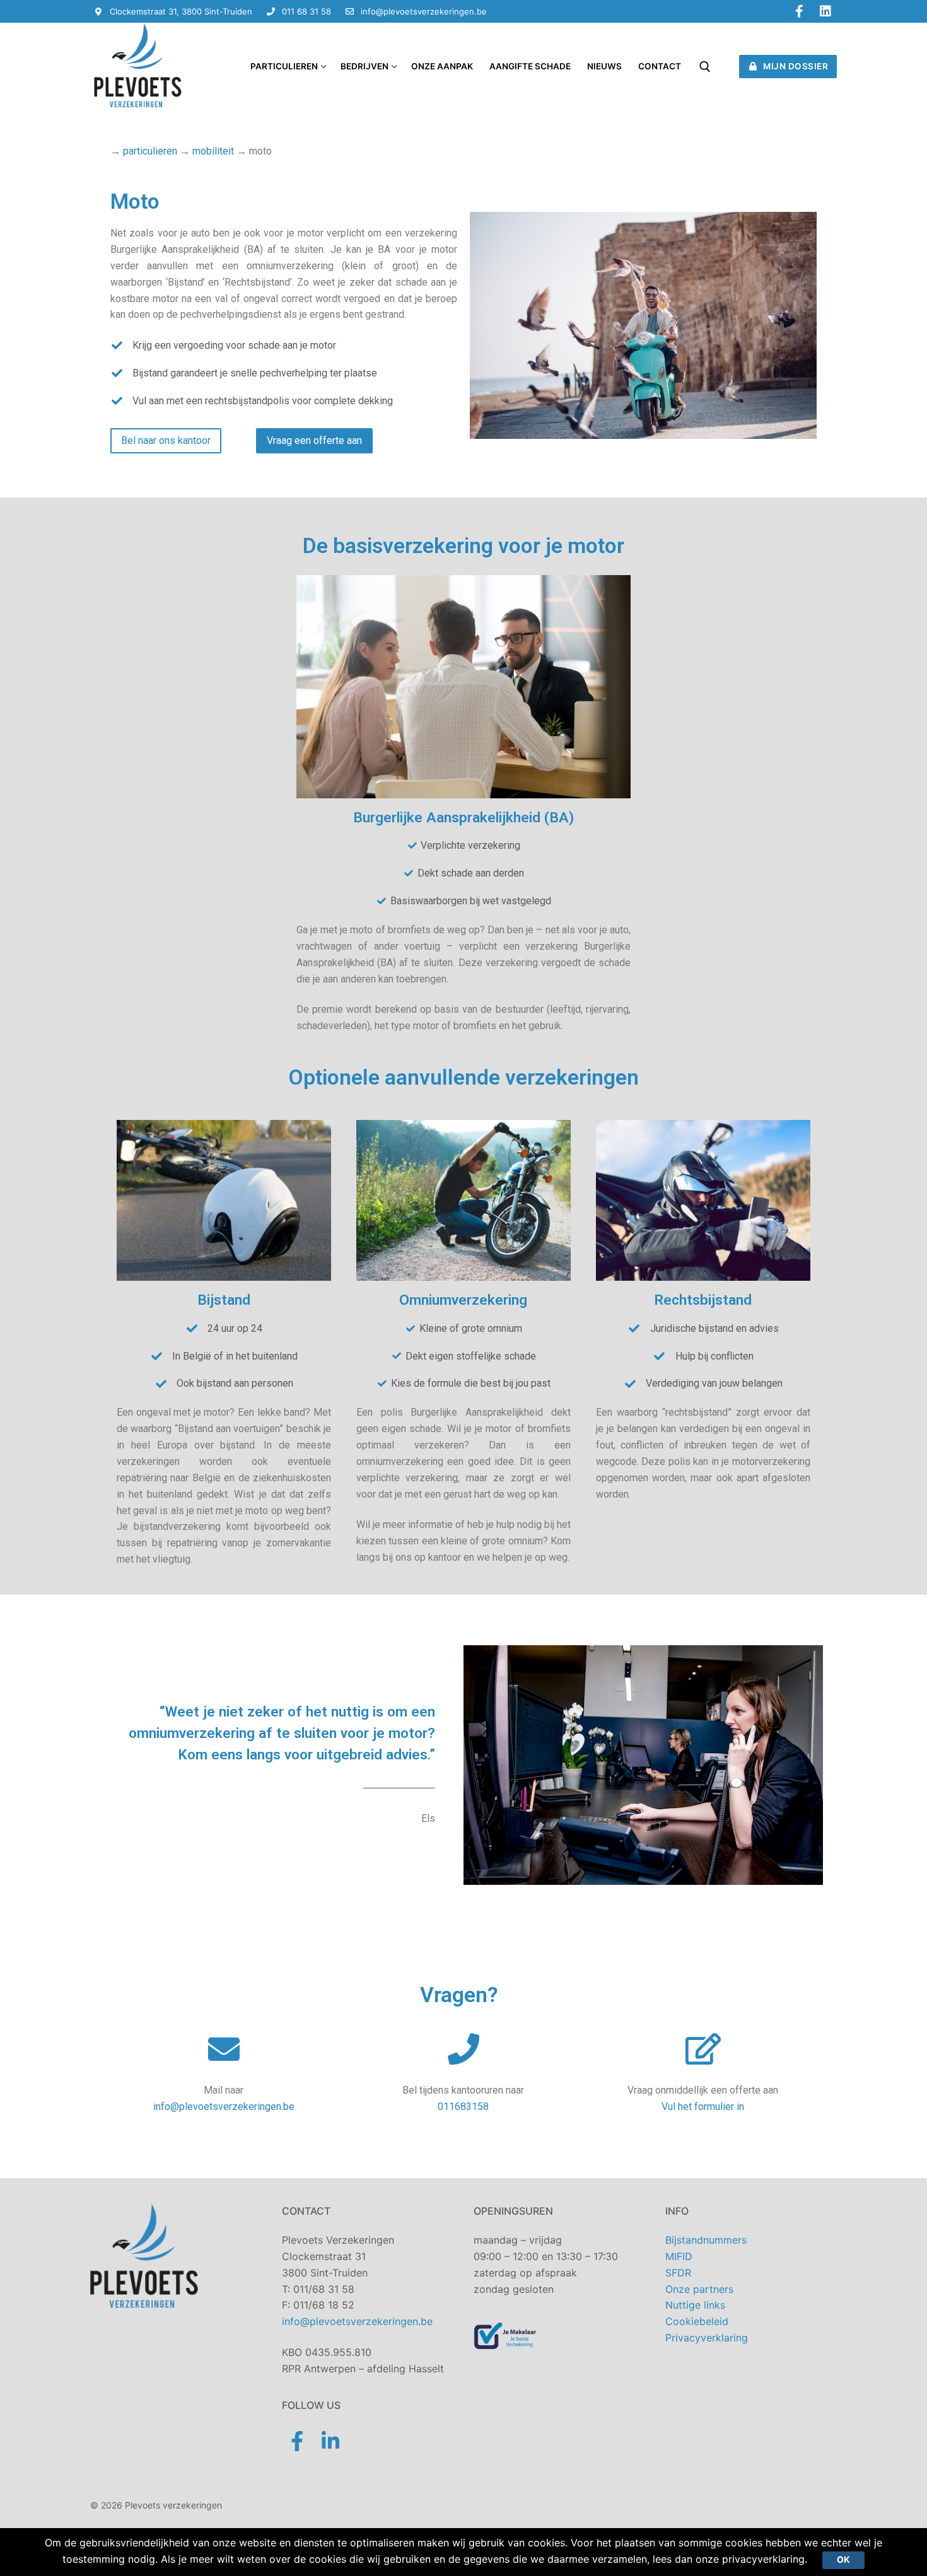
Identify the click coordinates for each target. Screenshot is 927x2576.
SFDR (678, 2273)
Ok (843, 2560)
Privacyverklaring (707, 2338)
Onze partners (699, 2289)
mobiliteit (213, 151)
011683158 (463, 2107)
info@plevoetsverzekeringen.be (424, 11)
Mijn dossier (795, 66)
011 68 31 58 (306, 11)
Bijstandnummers (706, 2240)
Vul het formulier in (703, 2107)
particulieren (150, 151)
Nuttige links (695, 2305)
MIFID (679, 2256)
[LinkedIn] (825, 11)
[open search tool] (705, 67)
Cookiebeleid (697, 2321)
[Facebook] (799, 11)
